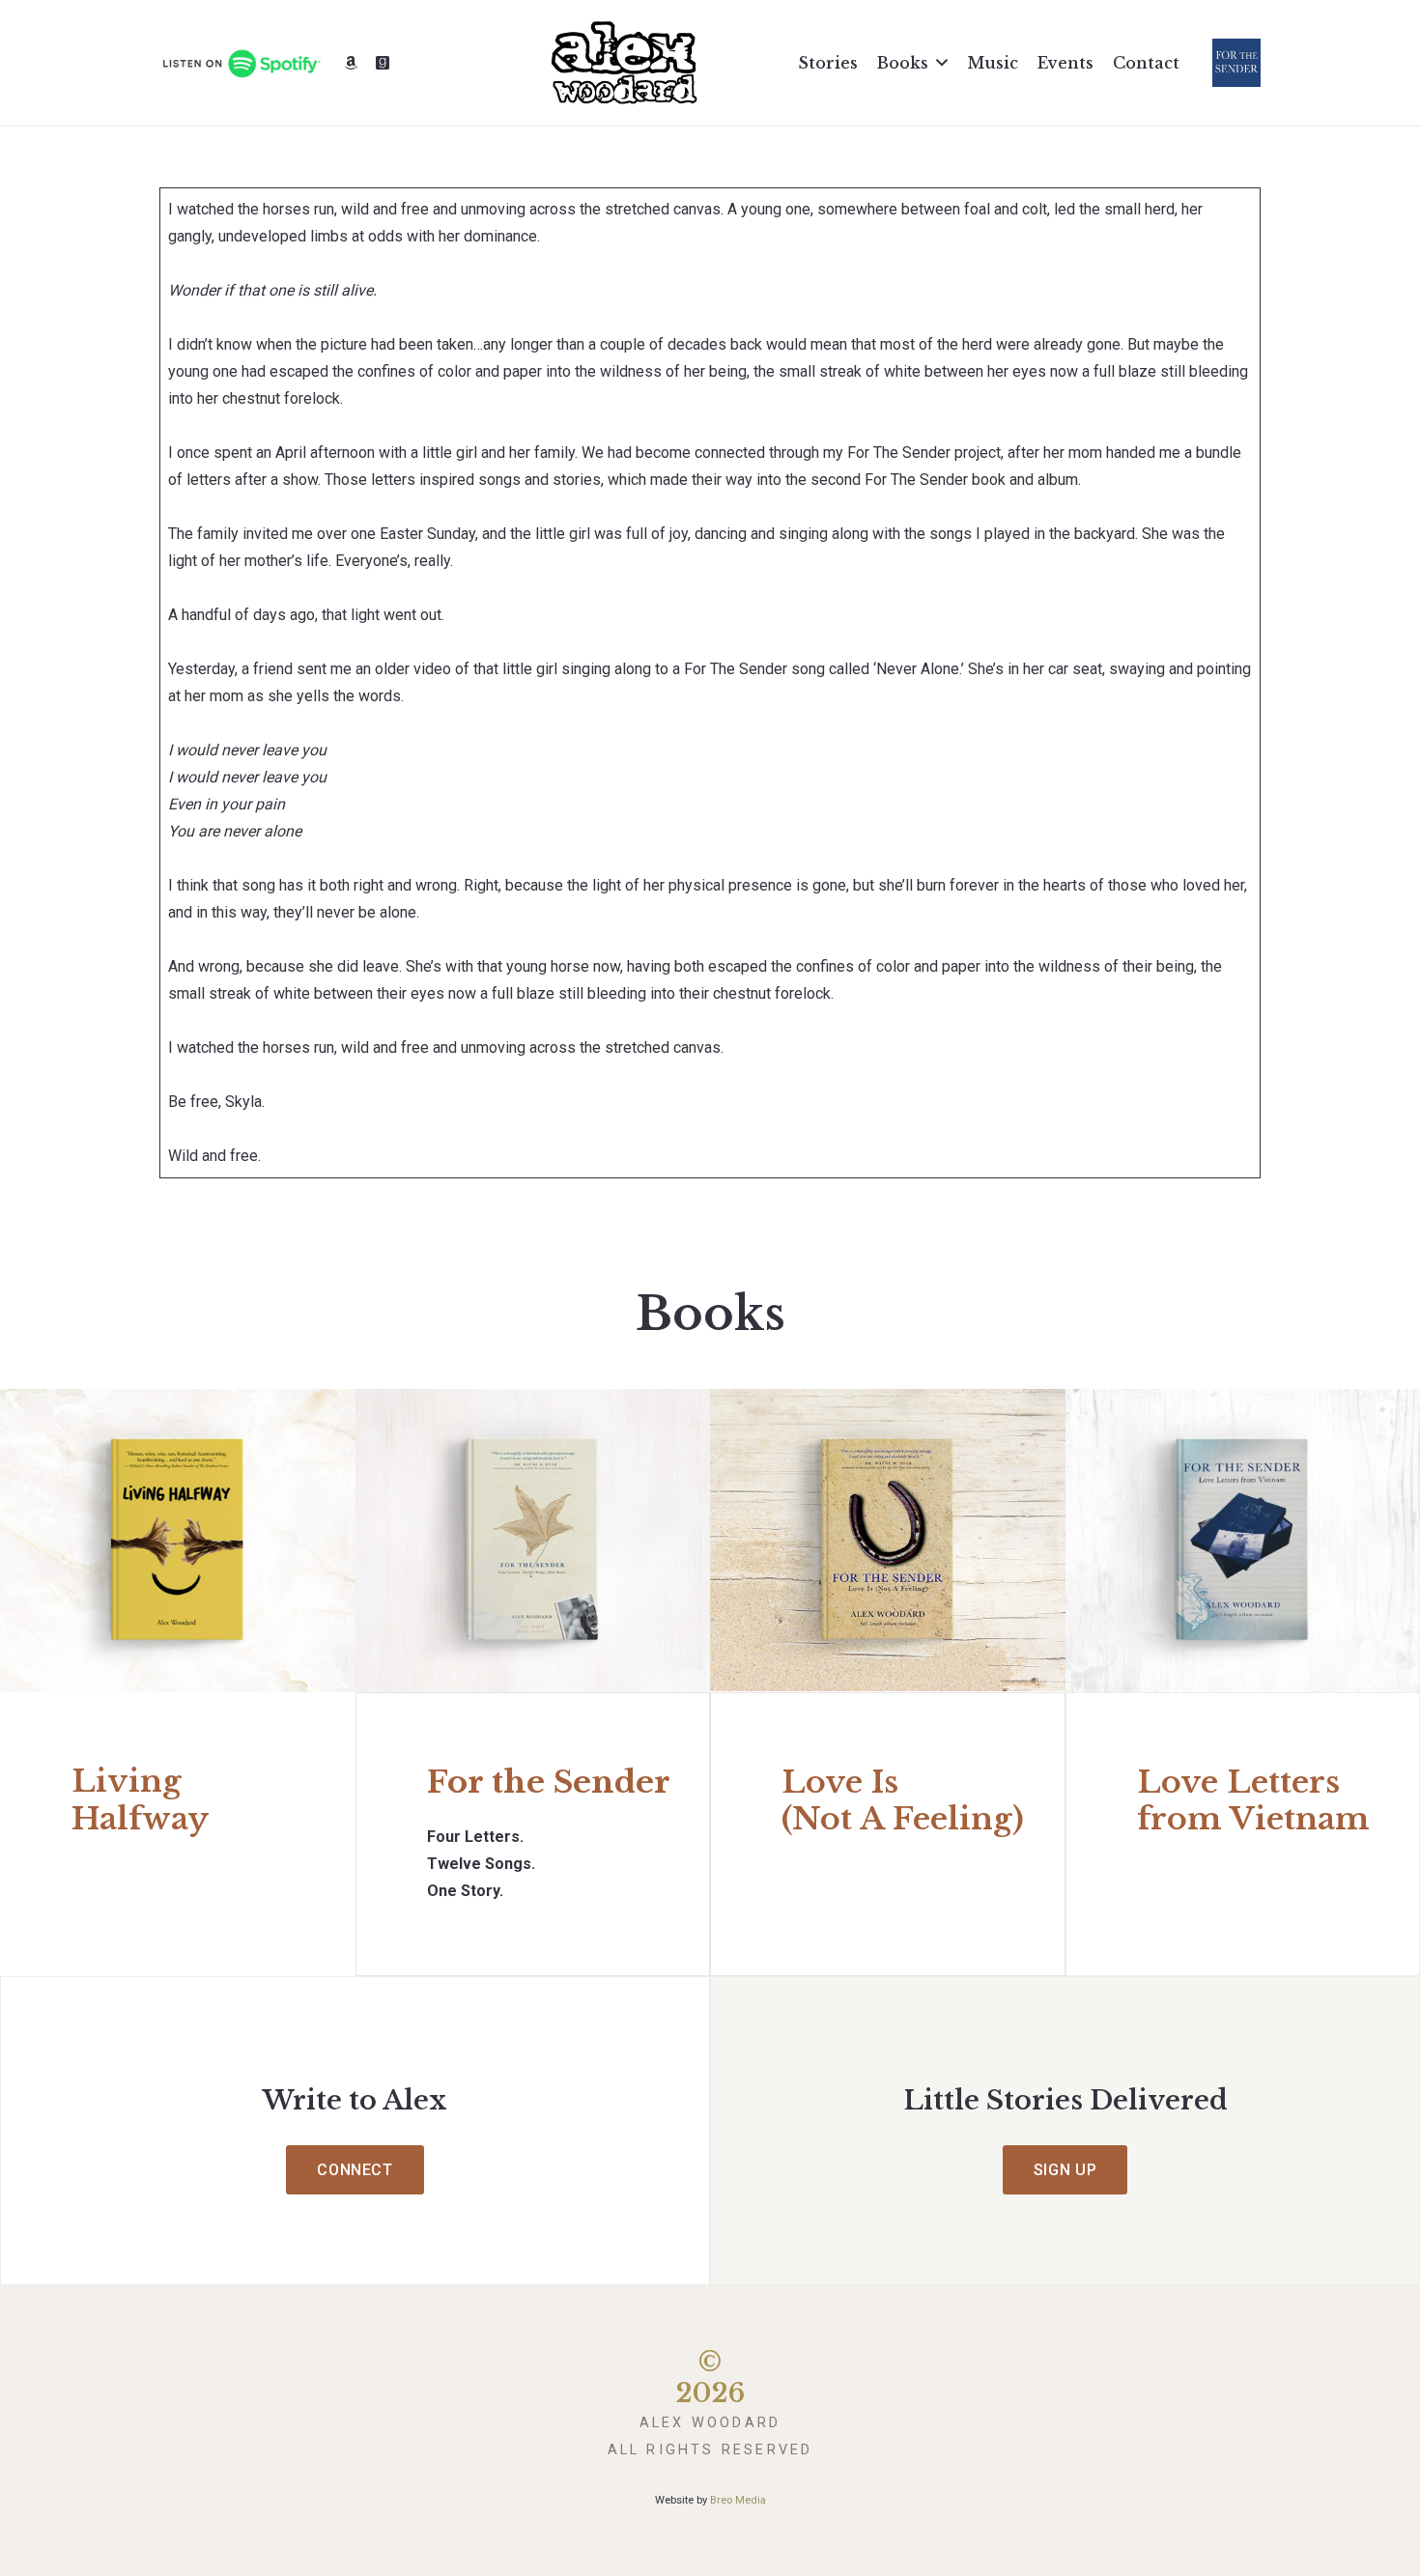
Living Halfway (140, 1799)
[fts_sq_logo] (1236, 63)
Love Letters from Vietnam (1253, 1800)
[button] (942, 62)
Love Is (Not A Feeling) (903, 1800)
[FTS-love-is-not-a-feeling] (888, 1541)
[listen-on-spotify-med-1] (241, 63)
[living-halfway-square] (178, 1541)
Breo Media (738, 2500)
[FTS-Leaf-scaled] (533, 1541)
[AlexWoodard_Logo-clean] (624, 63)
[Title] (351, 63)
